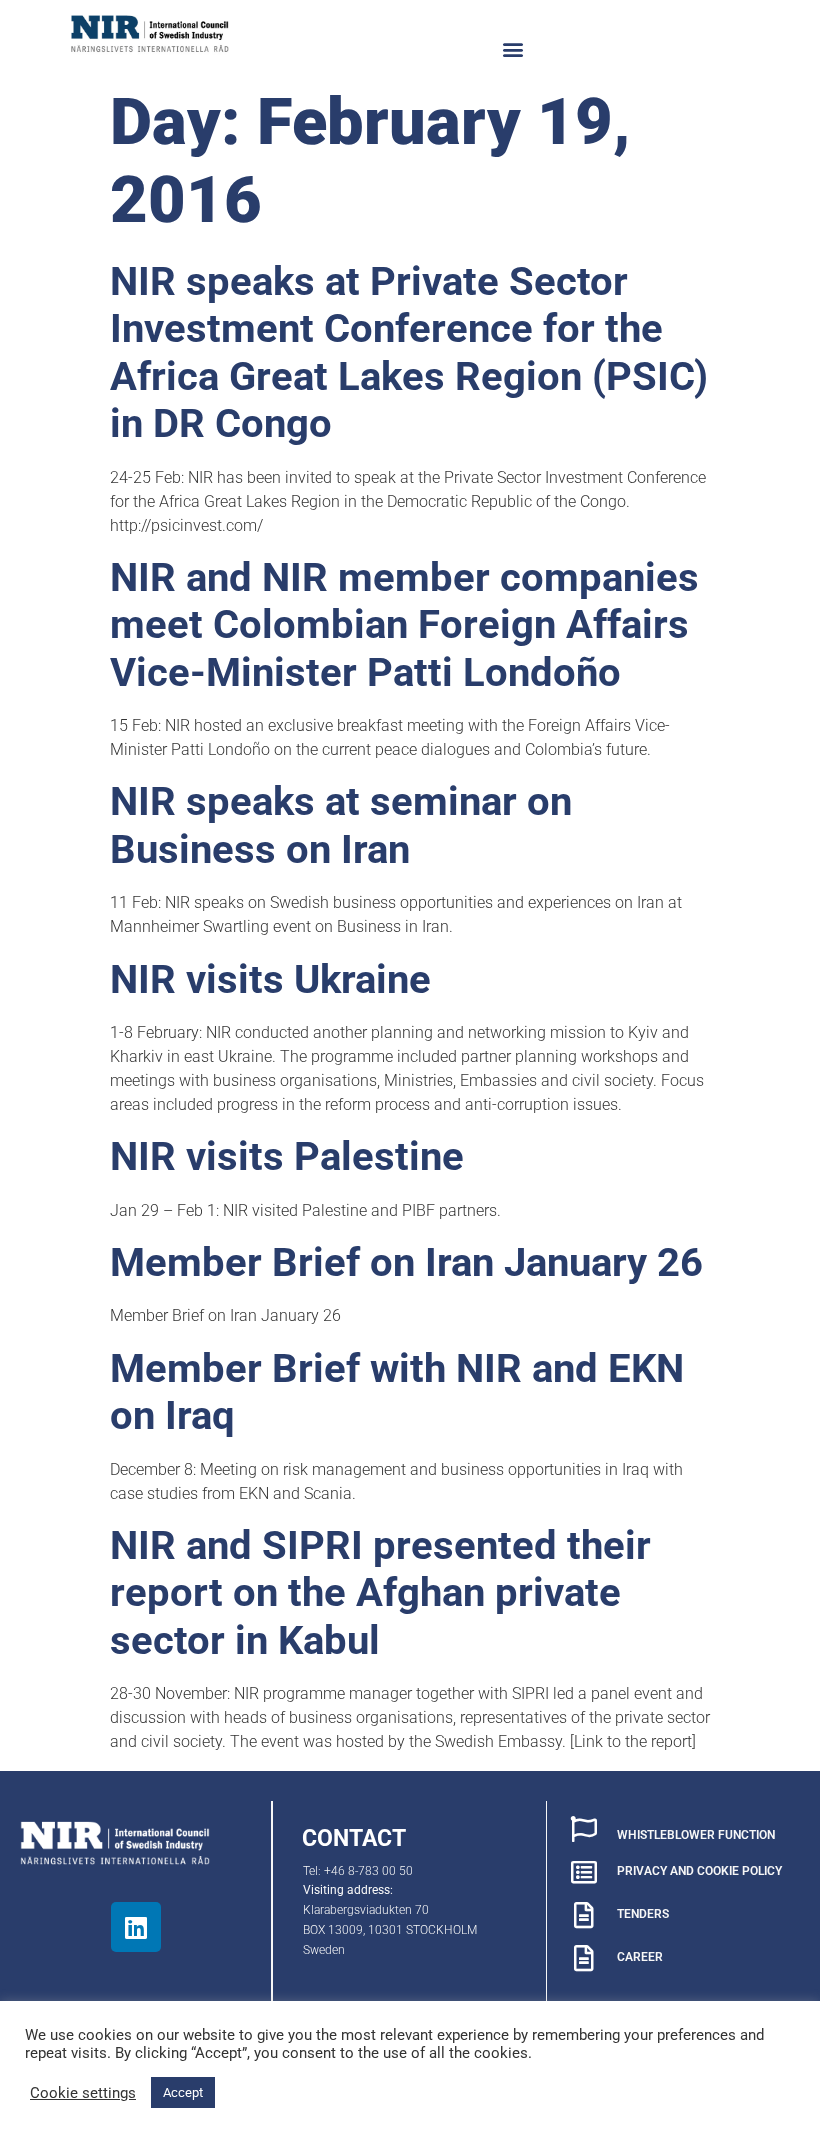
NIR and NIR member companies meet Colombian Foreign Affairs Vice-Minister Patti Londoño (404, 625)
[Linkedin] (136, 1927)
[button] (513, 48)
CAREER (640, 1957)
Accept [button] (183, 2092)
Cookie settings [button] (83, 2093)
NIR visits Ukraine (270, 979)
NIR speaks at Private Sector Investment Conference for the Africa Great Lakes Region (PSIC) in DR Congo (409, 353)
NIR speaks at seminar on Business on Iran (341, 825)
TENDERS (643, 1914)
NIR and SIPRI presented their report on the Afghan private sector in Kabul (380, 1593)
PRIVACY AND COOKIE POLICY (699, 1871)
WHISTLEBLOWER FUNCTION (696, 1835)
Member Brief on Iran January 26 (406, 1262)
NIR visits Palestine (287, 1156)
